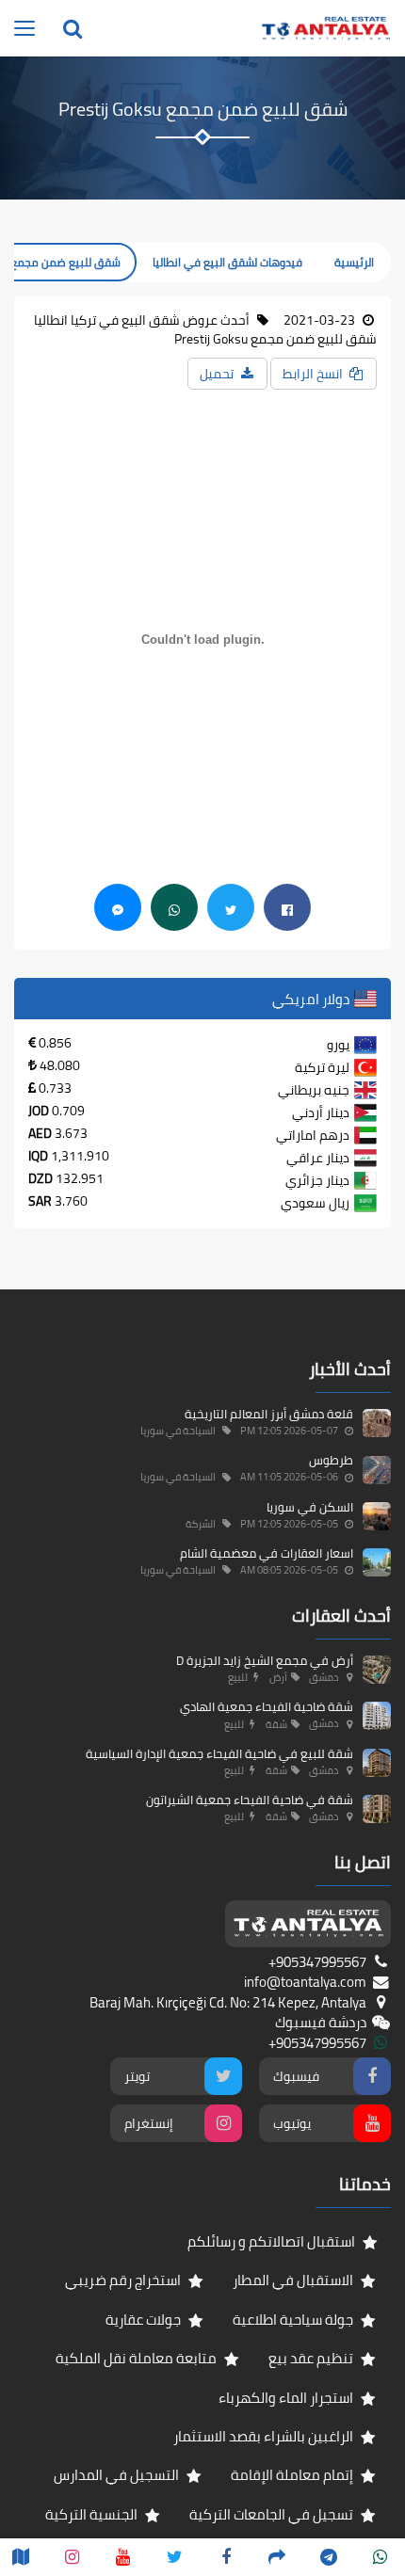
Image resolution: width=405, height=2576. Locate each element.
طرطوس (331, 1460)
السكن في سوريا (310, 1507)
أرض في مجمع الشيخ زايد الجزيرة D (265, 1660)
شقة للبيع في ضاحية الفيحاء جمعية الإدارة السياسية (219, 1753)
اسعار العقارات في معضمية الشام (267, 1553)
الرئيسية (354, 262)
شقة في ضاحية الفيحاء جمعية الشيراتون (250, 1800)
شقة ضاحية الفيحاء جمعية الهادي (267, 1706)
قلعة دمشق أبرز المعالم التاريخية (269, 1414)
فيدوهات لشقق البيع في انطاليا (227, 262)
